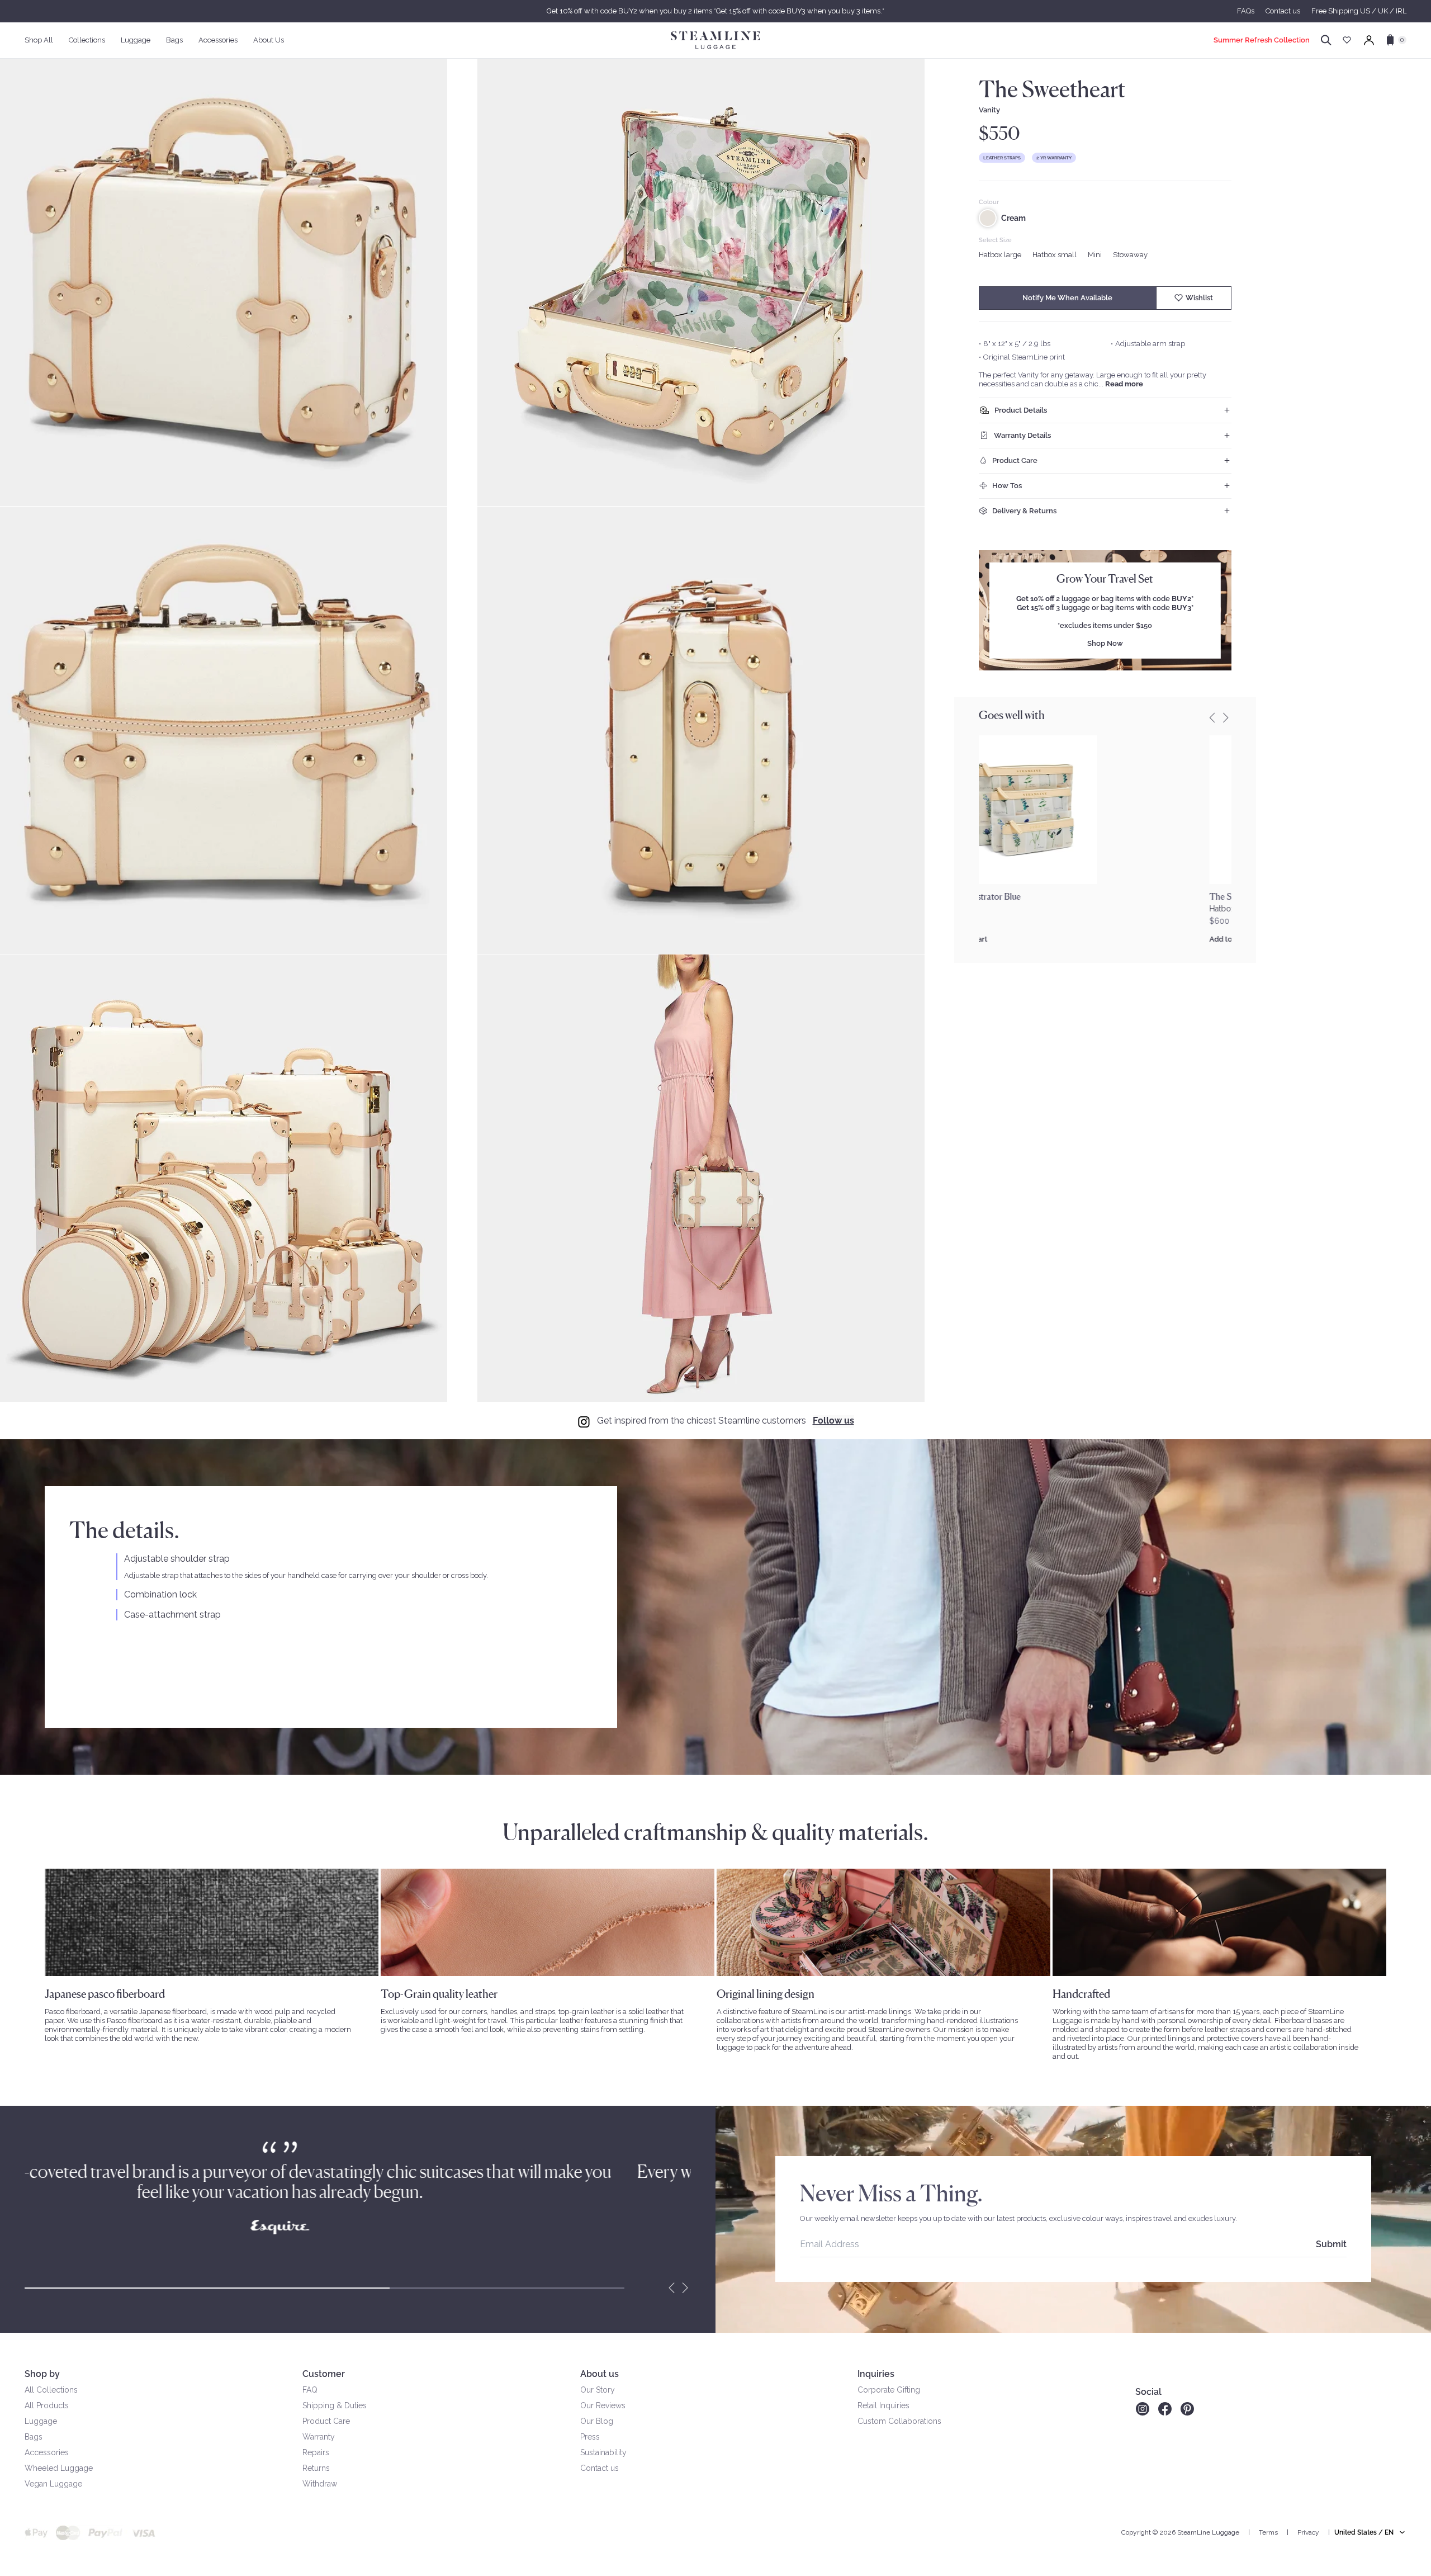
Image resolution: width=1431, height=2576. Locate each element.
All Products (47, 2405)
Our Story (598, 2390)
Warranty (319, 2437)
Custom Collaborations (899, 2421)
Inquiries (876, 2374)
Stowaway (1130, 255)
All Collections (51, 2390)
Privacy (1308, 2532)
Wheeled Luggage (59, 2468)
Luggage (41, 2421)
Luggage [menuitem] (136, 40)
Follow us (833, 1421)
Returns (316, 2468)
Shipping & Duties (335, 2405)
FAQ (310, 2390)
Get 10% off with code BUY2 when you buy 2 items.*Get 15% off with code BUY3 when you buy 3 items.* (715, 11)
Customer (324, 2374)
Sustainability (603, 2452)
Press (590, 2437)
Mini (1095, 255)
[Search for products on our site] (1326, 40)
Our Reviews (603, 2405)
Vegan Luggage (53, 2484)
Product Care (326, 2421)
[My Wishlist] (1347, 40)
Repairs (316, 2452)
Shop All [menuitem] (39, 40)
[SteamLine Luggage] (715, 40)
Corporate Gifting (889, 2390)
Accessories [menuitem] (218, 40)
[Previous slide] (1212, 717)
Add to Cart (998, 939)
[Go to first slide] (685, 2288)
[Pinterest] (1187, 2409)
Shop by (42, 2374)
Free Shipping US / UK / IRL (1359, 11)
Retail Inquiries (883, 2405)
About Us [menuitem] (269, 40)
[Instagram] (1142, 2409)
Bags (34, 2437)
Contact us (1283, 11)
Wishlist (1199, 298)
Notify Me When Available (1067, 298)
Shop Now (1105, 643)
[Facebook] (1165, 2409)
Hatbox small (1055, 255)
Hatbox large (1000, 255)
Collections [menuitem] (87, 40)
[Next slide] (1226, 717)
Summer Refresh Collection (1262, 40)
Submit (1331, 2244)
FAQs (1246, 11)
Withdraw (320, 2484)
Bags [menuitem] (174, 40)
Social (1148, 2392)
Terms (1268, 2532)
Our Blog (597, 2421)
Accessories (47, 2452)
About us (600, 2374)
